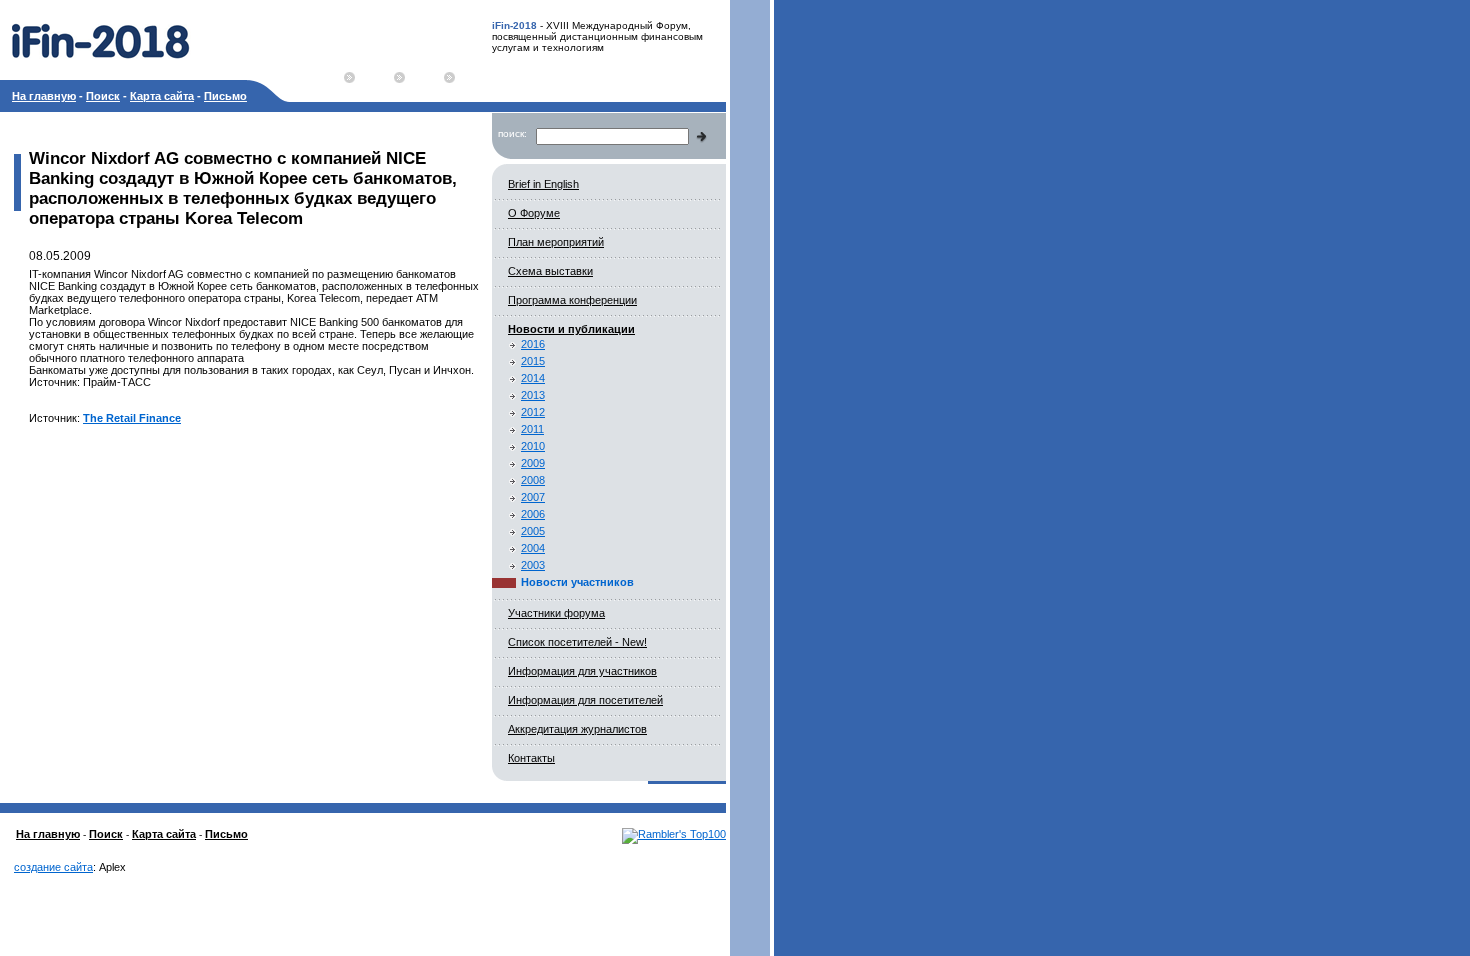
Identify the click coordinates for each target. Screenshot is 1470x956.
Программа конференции (572, 300)
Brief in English (543, 184)
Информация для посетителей (585, 700)
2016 (533, 344)
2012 (533, 412)
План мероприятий (556, 242)
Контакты (531, 758)
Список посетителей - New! (577, 642)
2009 (533, 463)
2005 (533, 531)
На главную (44, 96)
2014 (533, 378)
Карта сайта (162, 96)
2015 (533, 361)
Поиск (103, 96)
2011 (532, 429)
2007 (533, 497)
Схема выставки (550, 271)
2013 (533, 395)
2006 (533, 514)
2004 (533, 548)
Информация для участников (582, 671)
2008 (533, 480)
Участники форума (556, 613)
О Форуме (534, 213)
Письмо (225, 96)
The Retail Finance (132, 418)
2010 (533, 446)
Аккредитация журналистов (577, 729)
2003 (533, 565)
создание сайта (53, 867)
